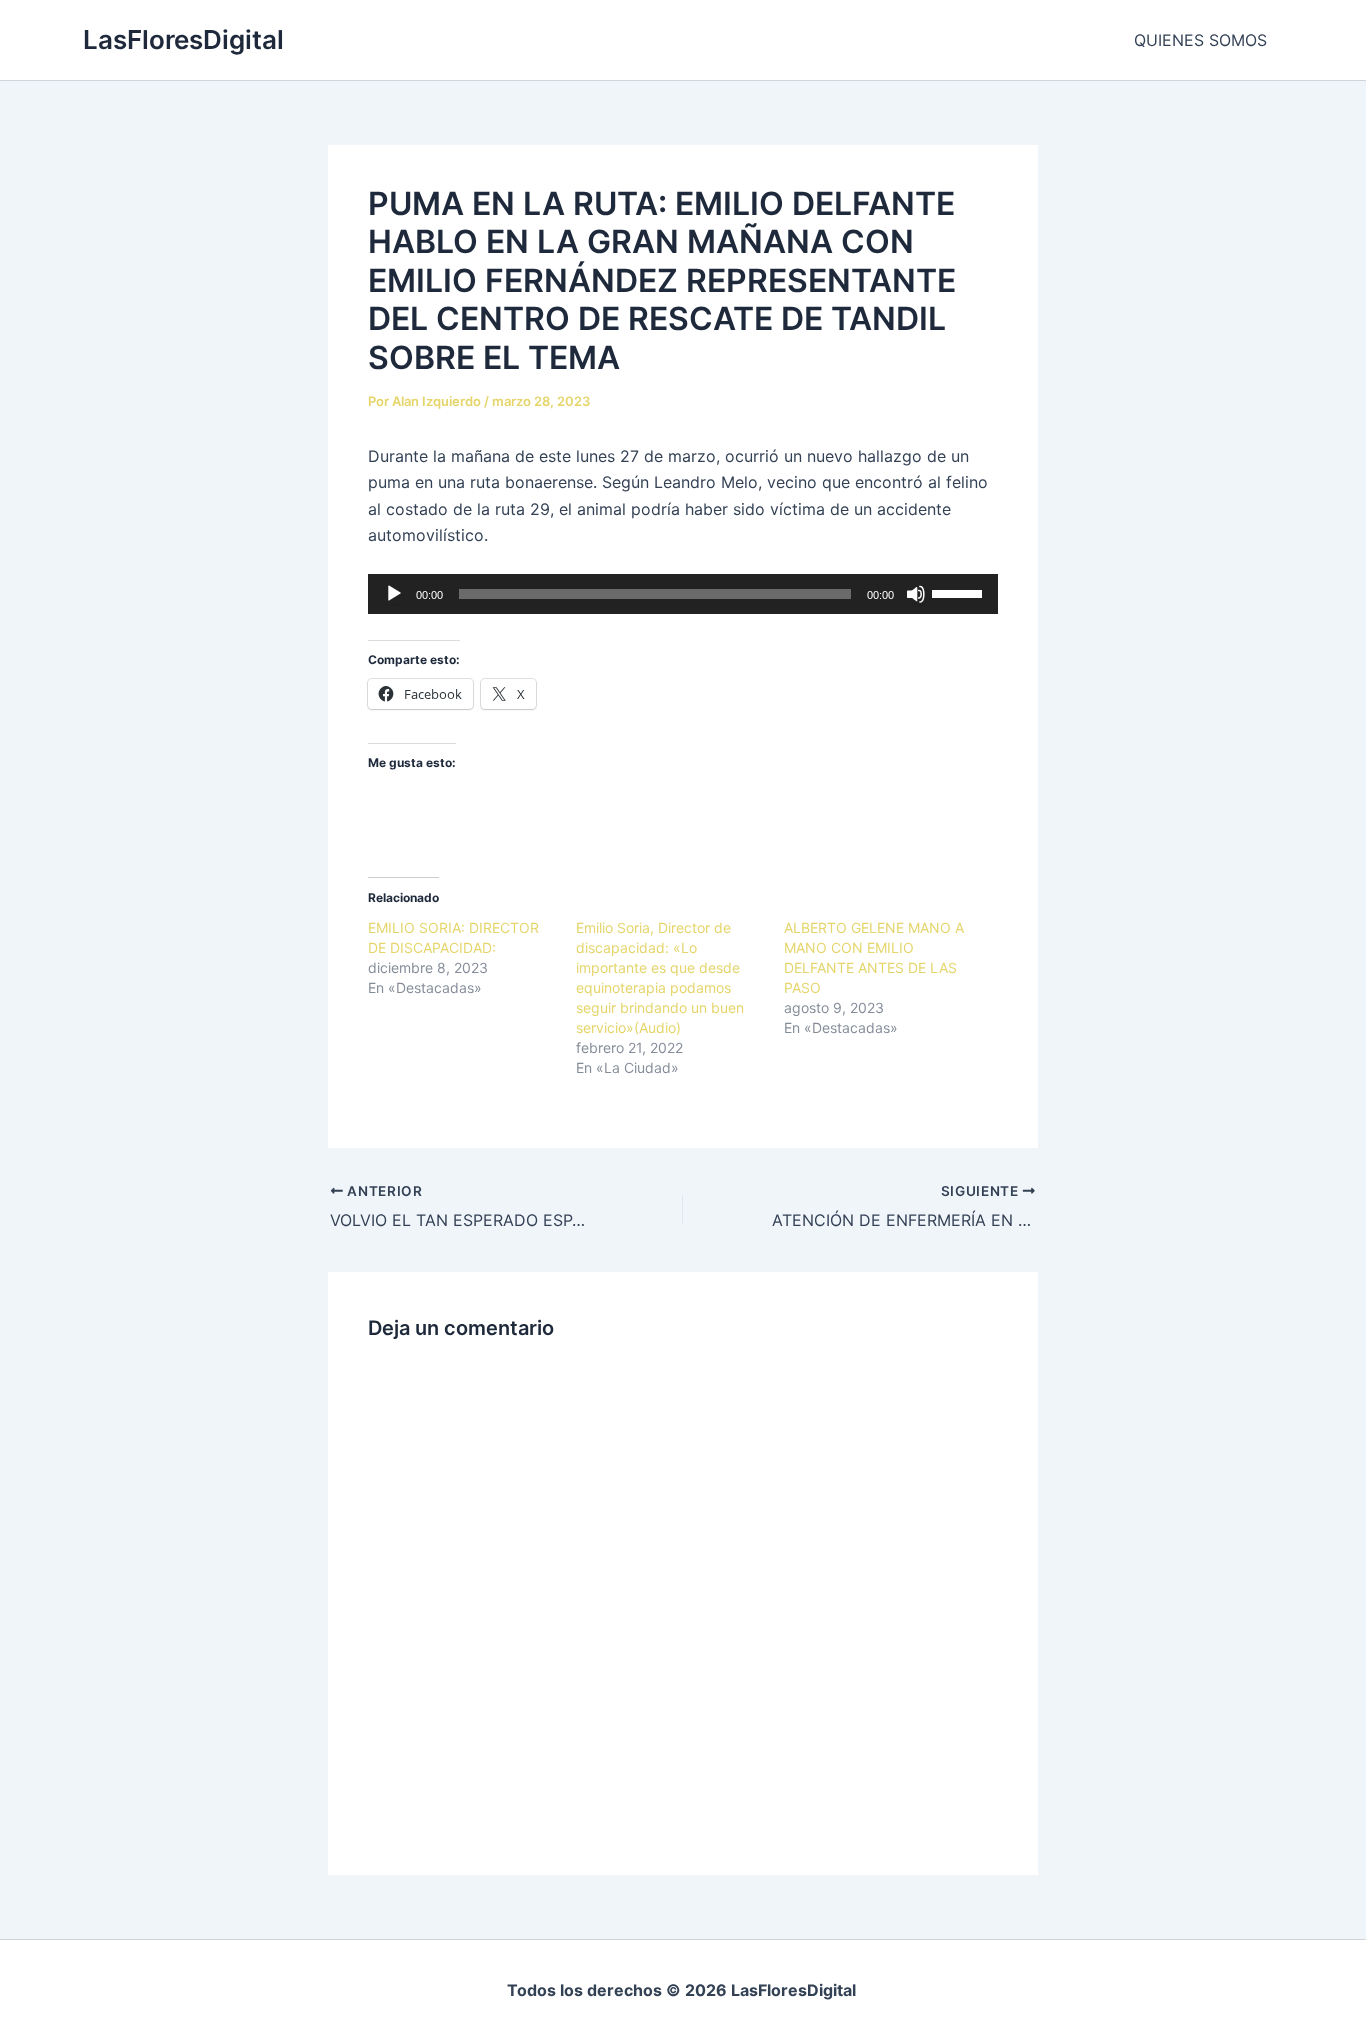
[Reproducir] (394, 594)
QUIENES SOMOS (1200, 40)
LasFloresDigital (183, 39)
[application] (683, 594)
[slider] (960, 592)
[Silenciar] (916, 594)
